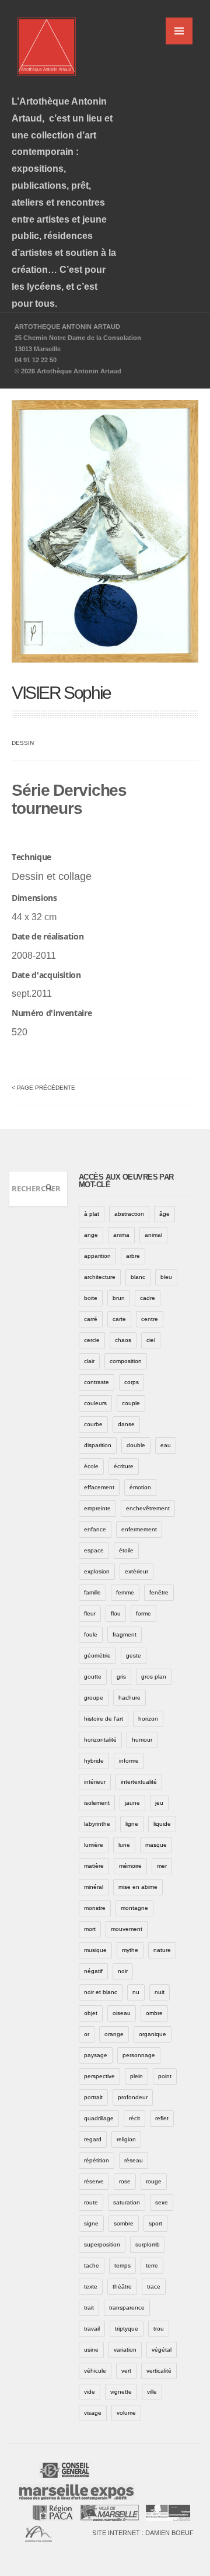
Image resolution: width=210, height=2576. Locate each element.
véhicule (95, 2371)
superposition (102, 2244)
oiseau (122, 2013)
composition (126, 1361)
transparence (127, 2308)
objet (91, 2013)
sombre (124, 2223)
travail (92, 2329)
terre (152, 2265)
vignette (121, 2392)
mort (90, 1929)
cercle (92, 1340)
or (87, 2034)
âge (164, 1214)
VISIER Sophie (61, 693)
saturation (127, 2202)
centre (150, 1319)
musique (95, 1950)
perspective (99, 2076)
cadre (148, 1298)
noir (123, 1971)
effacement (99, 1487)
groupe (94, 1698)
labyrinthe (97, 1824)
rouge (154, 2181)
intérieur (95, 1782)
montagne (134, 1908)
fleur (90, 1613)
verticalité (159, 2371)
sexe (162, 2202)
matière (94, 1866)
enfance (95, 1529)
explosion (97, 1571)
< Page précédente (43, 1088)
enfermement (139, 1529)
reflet (162, 2118)
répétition (97, 2160)
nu (136, 1992)
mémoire (130, 1866)
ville (152, 2392)
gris (121, 1677)
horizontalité (100, 1740)
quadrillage (99, 2118)
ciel (151, 1340)
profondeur (133, 2097)
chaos (123, 1340)
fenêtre (159, 1592)
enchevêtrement (148, 1508)
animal (153, 1235)
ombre (154, 2013)
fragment (125, 1634)
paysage (96, 2055)
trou (159, 2329)
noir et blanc (101, 1992)
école (91, 1466)
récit (134, 2118)
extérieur (136, 1571)
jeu (159, 1803)
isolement (97, 1803)
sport (155, 2223)
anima (121, 1235)
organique (153, 2034)
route (91, 2202)
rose (125, 2181)
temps (123, 2265)
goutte (93, 1677)
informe (129, 1761)
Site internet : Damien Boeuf (143, 2533)
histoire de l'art (104, 1719)
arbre (133, 1256)
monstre (95, 1908)
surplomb (148, 2244)
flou (116, 1613)
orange (114, 2034)
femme (125, 1592)
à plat (92, 1214)
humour (142, 1740)
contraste (97, 1382)
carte (119, 1319)
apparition (97, 1256)
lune (124, 1845)
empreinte (97, 1508)
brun (119, 1298)
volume (126, 2413)
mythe (130, 1950)
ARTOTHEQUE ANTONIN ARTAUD (67, 327)
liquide (162, 1824)
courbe (93, 1424)
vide (90, 2392)
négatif (93, 1971)
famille (92, 1592)
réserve (94, 2181)
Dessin (23, 743)
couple (131, 1403)
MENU (179, 31)
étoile (126, 1550)
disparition (98, 1445)
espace (94, 1550)
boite (91, 1298)
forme (143, 1613)
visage (93, 2413)
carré (91, 1319)
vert (126, 2371)
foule (91, 1634)
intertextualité (139, 1782)
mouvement (127, 1929)
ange (91, 1235)
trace (154, 2286)
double (136, 1445)
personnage (139, 2055)
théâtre (122, 2286)
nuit (160, 1992)
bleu (166, 1277)
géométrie (97, 1655)
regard (93, 2139)
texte (91, 2286)
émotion (140, 1487)
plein (136, 2076)
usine (91, 2350)
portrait (93, 2097)
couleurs (95, 1403)
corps (132, 1382)
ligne (132, 1824)
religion (126, 2139)
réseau (134, 2160)
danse (126, 1424)
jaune (132, 1803)
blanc (138, 1277)
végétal (162, 2350)
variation (125, 2350)
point (165, 2076)
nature (162, 1950)
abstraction (129, 1214)
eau (166, 1445)
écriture (124, 1466)
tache (92, 2265)
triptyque (127, 2329)
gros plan (154, 1677)
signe (91, 2223)
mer (162, 1866)
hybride (94, 1761)
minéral (94, 1887)
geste (134, 1655)
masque (156, 1845)
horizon (148, 1719)
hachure (129, 1698)
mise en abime (138, 1887)
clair (89, 1361)
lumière (94, 1845)
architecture (100, 1277)
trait (89, 2308)
